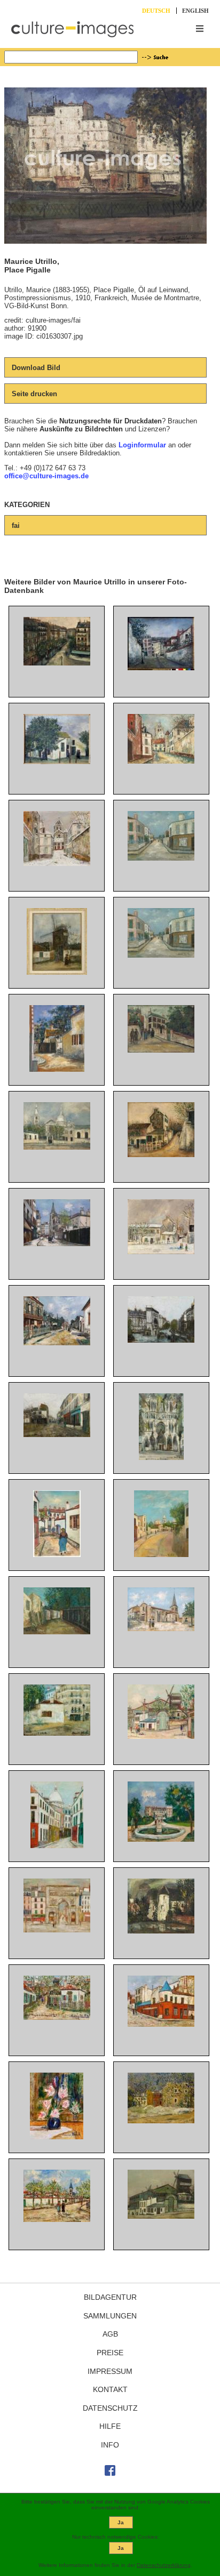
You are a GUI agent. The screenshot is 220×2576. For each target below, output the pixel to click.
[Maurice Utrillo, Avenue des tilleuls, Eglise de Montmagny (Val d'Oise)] (57, 2220)
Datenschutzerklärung (164, 2565)
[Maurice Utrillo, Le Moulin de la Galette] (161, 1736)
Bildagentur (110, 2297)
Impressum (110, 2371)
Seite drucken (34, 394)
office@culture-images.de (46, 476)
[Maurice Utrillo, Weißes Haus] (57, 762)
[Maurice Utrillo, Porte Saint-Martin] (161, 1340)
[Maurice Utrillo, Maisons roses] (161, 2121)
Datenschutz (110, 2408)
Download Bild (36, 368)
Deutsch (156, 11)
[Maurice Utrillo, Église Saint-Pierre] (57, 1147)
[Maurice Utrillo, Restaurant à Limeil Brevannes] (57, 1343)
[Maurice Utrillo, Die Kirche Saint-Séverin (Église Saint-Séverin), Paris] (57, 1244)
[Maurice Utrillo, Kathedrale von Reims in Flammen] (161, 1458)
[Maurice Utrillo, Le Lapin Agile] (161, 1155)
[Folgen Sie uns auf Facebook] (110, 2473)
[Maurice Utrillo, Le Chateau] (161, 1931)
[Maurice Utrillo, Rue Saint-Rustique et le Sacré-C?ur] (57, 1846)
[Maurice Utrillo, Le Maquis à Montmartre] (57, 2017)
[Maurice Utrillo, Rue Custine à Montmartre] (57, 663)
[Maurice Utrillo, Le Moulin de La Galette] (57, 972)
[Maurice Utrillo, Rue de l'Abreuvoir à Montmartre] (161, 1555)
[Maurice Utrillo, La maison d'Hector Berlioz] (57, 1733)
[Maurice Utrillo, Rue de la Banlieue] (161, 858)
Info (110, 2445)
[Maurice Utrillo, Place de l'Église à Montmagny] (57, 1435)
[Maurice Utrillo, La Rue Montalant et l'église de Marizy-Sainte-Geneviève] (161, 761)
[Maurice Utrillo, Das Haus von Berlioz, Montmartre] (57, 1069)
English (195, 11)
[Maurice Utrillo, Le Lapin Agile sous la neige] (161, 1252)
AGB (110, 2334)
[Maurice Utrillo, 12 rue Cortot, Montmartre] (161, 1050)
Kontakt (110, 2389)
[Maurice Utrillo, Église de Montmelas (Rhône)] (161, 1629)
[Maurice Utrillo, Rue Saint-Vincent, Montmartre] (57, 1632)
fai (16, 525)
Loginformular (142, 445)
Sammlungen (110, 2316)
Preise (110, 2353)
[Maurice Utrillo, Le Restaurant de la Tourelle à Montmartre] (161, 2024)
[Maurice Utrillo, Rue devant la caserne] (57, 1555)
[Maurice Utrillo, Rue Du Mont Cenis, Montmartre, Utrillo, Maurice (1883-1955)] (161, 668)
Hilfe (110, 2426)
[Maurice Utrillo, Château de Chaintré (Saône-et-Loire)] (161, 1839)
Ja (121, 2522)
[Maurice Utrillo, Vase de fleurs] (57, 2137)
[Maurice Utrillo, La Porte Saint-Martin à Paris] (57, 1930)
